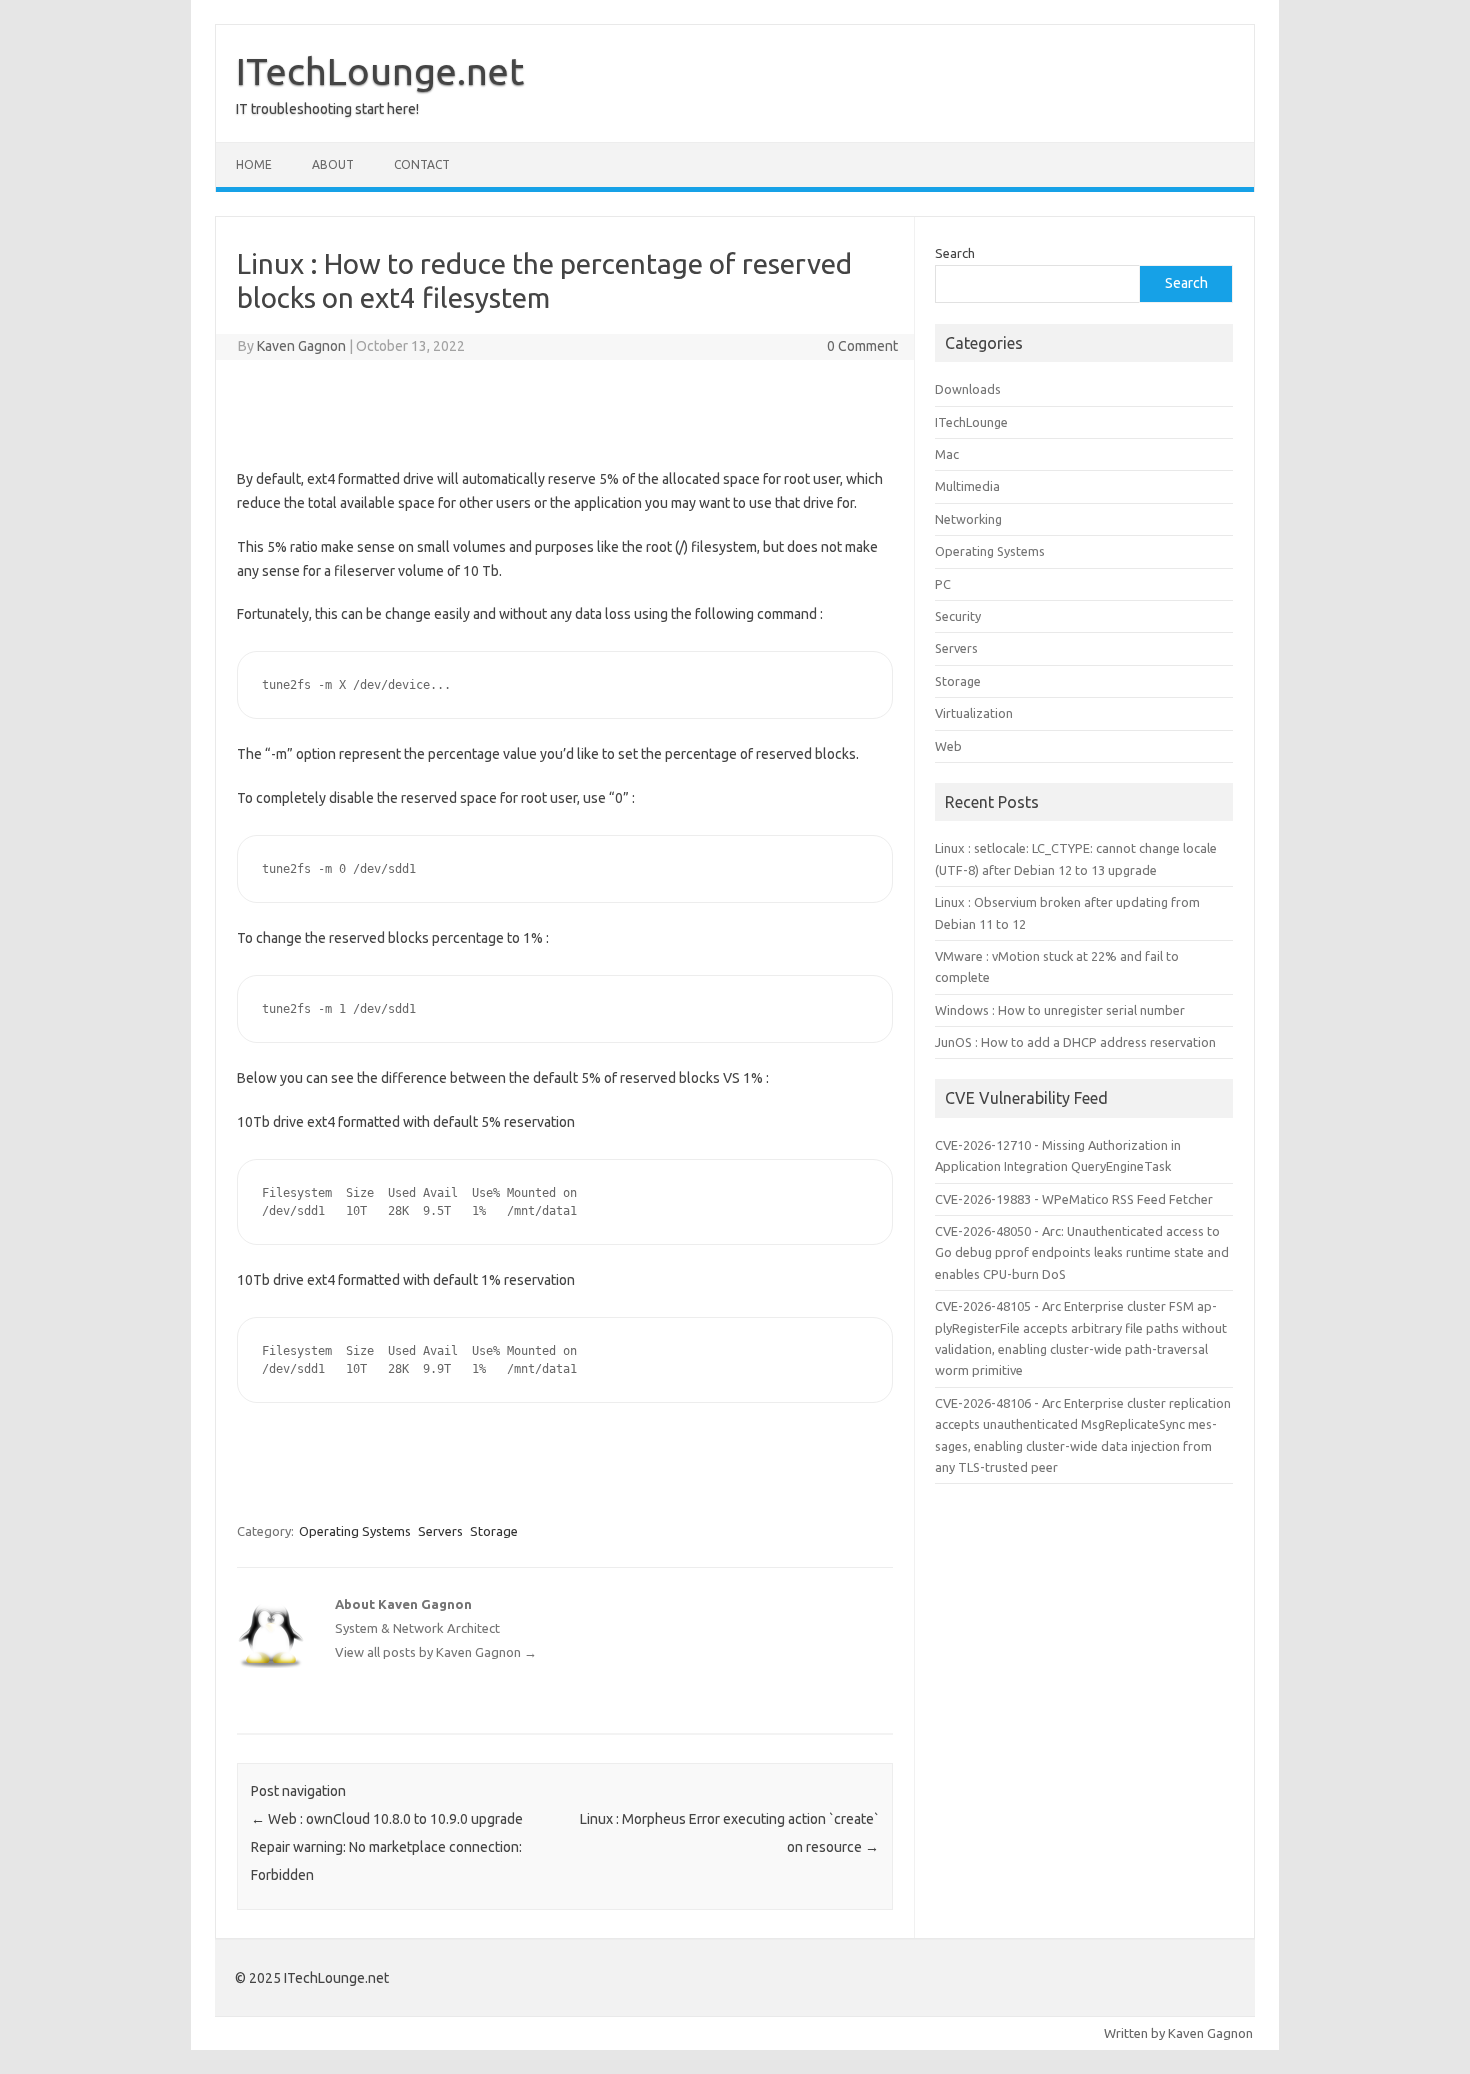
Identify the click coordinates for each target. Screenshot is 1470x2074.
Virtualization (974, 713)
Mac (947, 454)
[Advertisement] (565, 410)
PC (943, 584)
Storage (494, 1531)
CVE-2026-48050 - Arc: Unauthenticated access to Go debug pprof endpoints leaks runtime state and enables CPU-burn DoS (1082, 1252)
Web (948, 746)
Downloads (968, 389)
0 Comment (862, 346)
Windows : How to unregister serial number (1060, 1010)
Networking (968, 519)
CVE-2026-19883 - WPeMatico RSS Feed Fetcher (1074, 1199)
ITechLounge (971, 422)
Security (958, 616)
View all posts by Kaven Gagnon (436, 1652)
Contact (422, 164)
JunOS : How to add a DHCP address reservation (1075, 1042)
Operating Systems (355, 1531)
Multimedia (967, 486)
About (333, 164)
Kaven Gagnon (301, 346)
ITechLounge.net (380, 71)
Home (254, 164)
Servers (440, 1531)
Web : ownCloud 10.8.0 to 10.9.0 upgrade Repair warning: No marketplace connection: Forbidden (387, 1847)
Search (955, 253)
